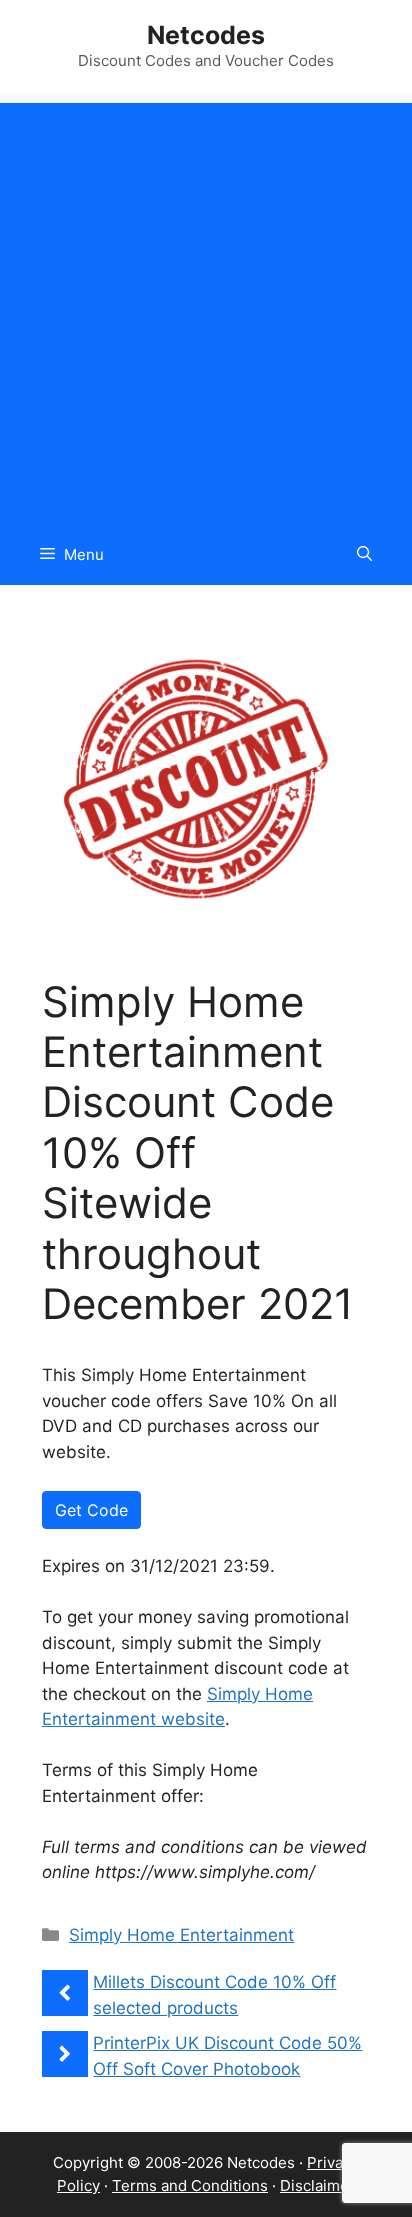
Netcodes (206, 35)
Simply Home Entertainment (181, 1935)
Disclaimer (317, 2185)
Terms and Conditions (190, 2185)
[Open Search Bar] (364, 555)
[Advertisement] (206, 309)
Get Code (91, 1510)
